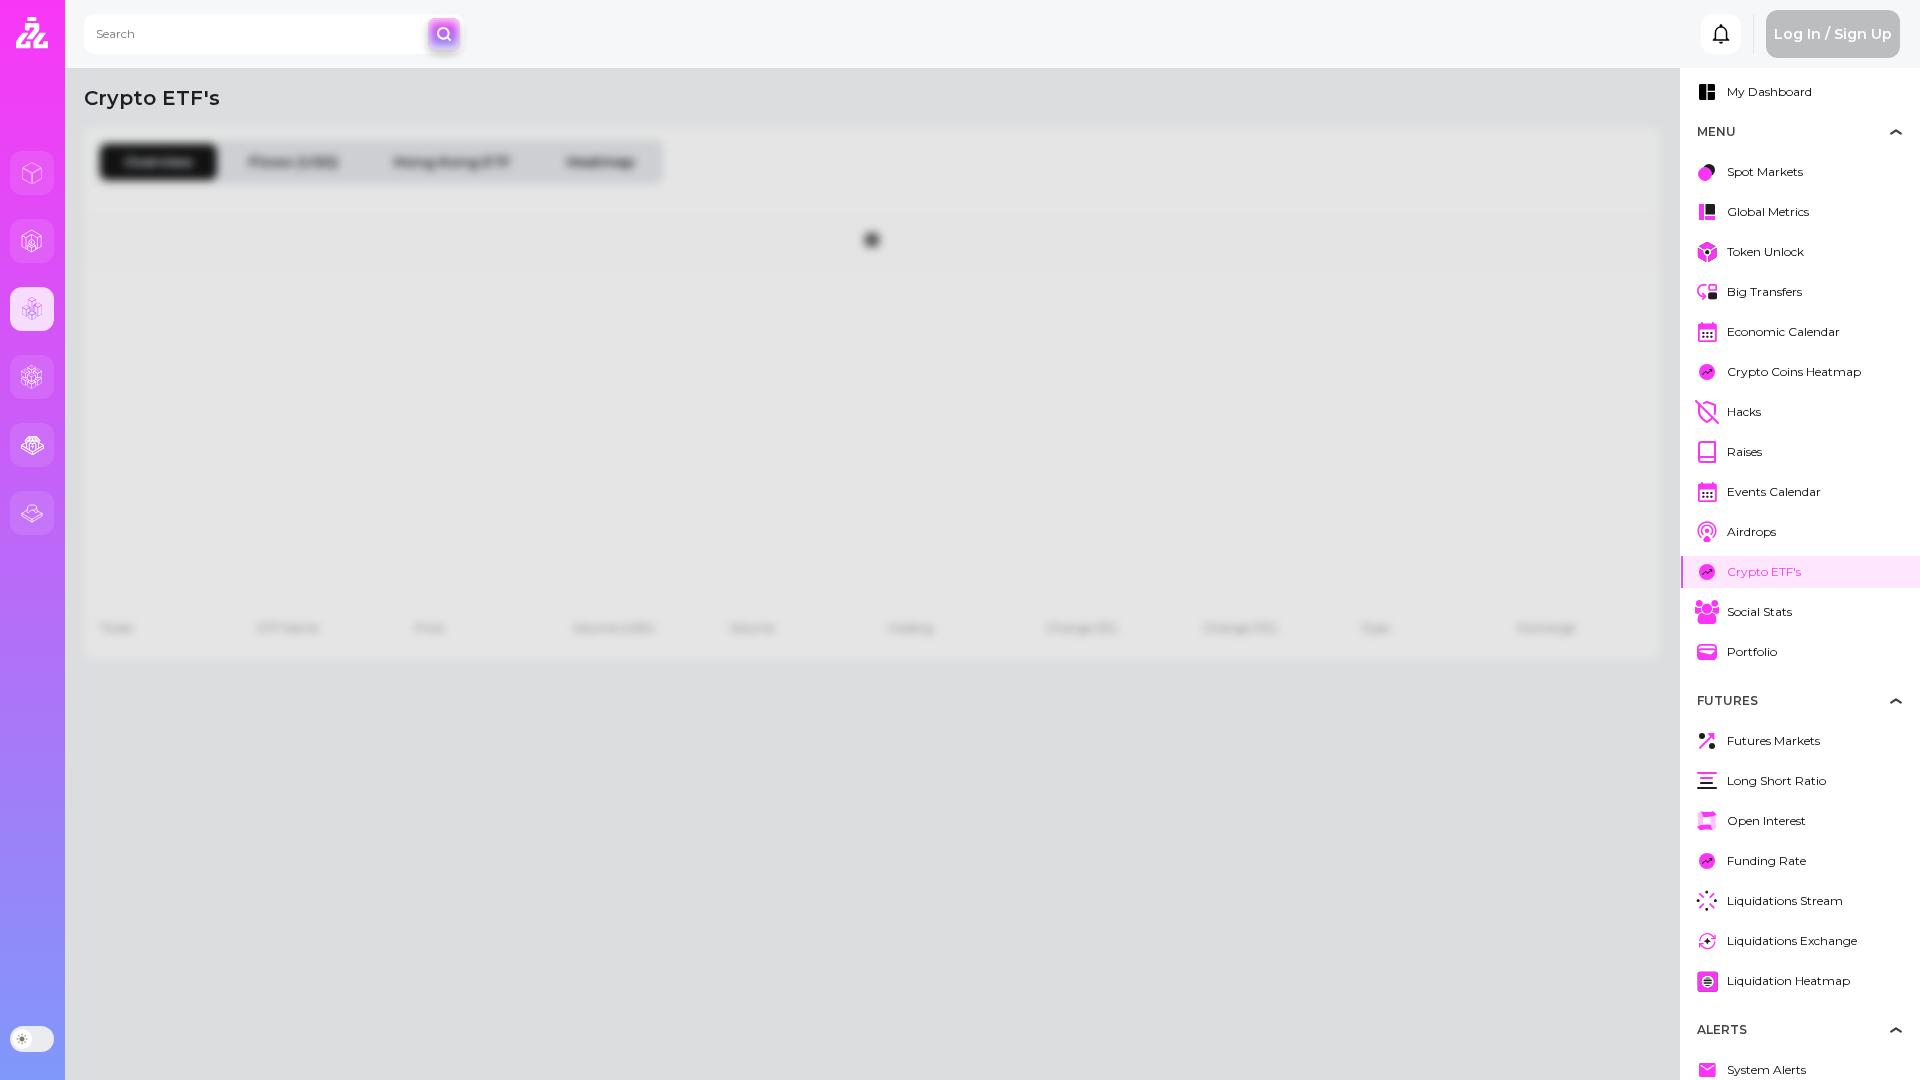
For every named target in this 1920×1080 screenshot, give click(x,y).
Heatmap (601, 162)
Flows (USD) (293, 162)
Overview (158, 162)
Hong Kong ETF (452, 162)
